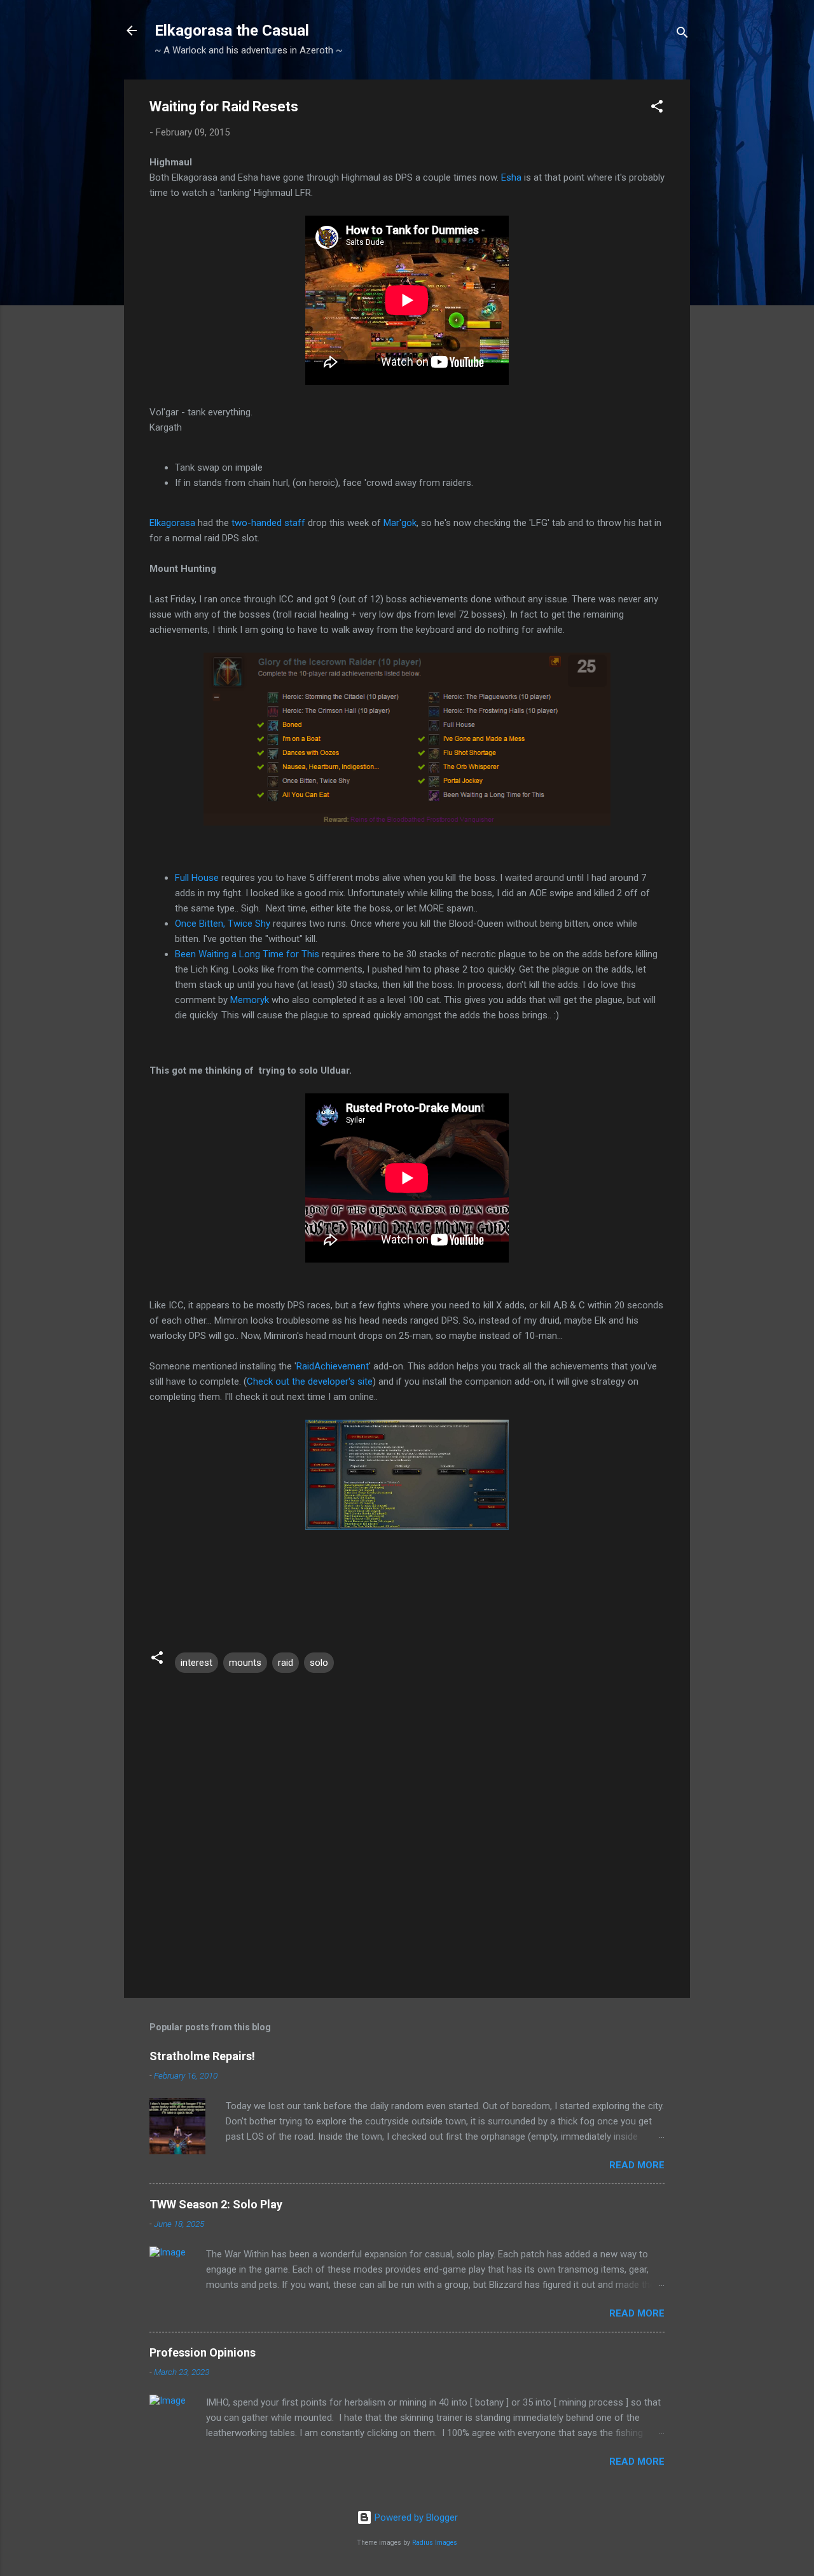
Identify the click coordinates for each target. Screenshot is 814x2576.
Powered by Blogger (415, 2517)
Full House (197, 878)
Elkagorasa (172, 523)
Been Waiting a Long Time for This (247, 954)
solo (319, 1663)
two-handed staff (268, 523)
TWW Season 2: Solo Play (216, 2204)
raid (286, 1663)
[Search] (682, 35)
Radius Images (435, 2543)
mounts (245, 1663)
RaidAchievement (333, 1366)
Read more (637, 2165)
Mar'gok (400, 523)
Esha (511, 177)
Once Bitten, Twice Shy (223, 924)
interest (197, 1663)
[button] (657, 108)
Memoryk (250, 1000)
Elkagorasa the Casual (232, 31)
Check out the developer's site (310, 1381)
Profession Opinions (203, 2352)
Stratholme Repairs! (202, 2056)
